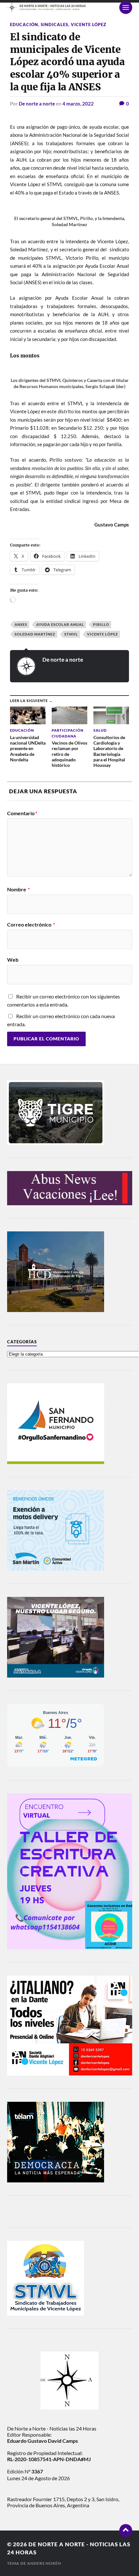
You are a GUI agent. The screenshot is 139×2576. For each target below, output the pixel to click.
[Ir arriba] (126, 2531)
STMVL (71, 634)
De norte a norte (37, 104)
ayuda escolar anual (60, 624)
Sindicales (54, 25)
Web (13, 960)
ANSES (21, 624)
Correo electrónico (31, 925)
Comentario (22, 813)
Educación (24, 25)
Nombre (18, 889)
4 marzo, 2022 (78, 104)
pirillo (101, 624)
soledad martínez (35, 634)
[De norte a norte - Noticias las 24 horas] (70, 8)
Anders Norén (44, 2563)
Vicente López (89, 25)
